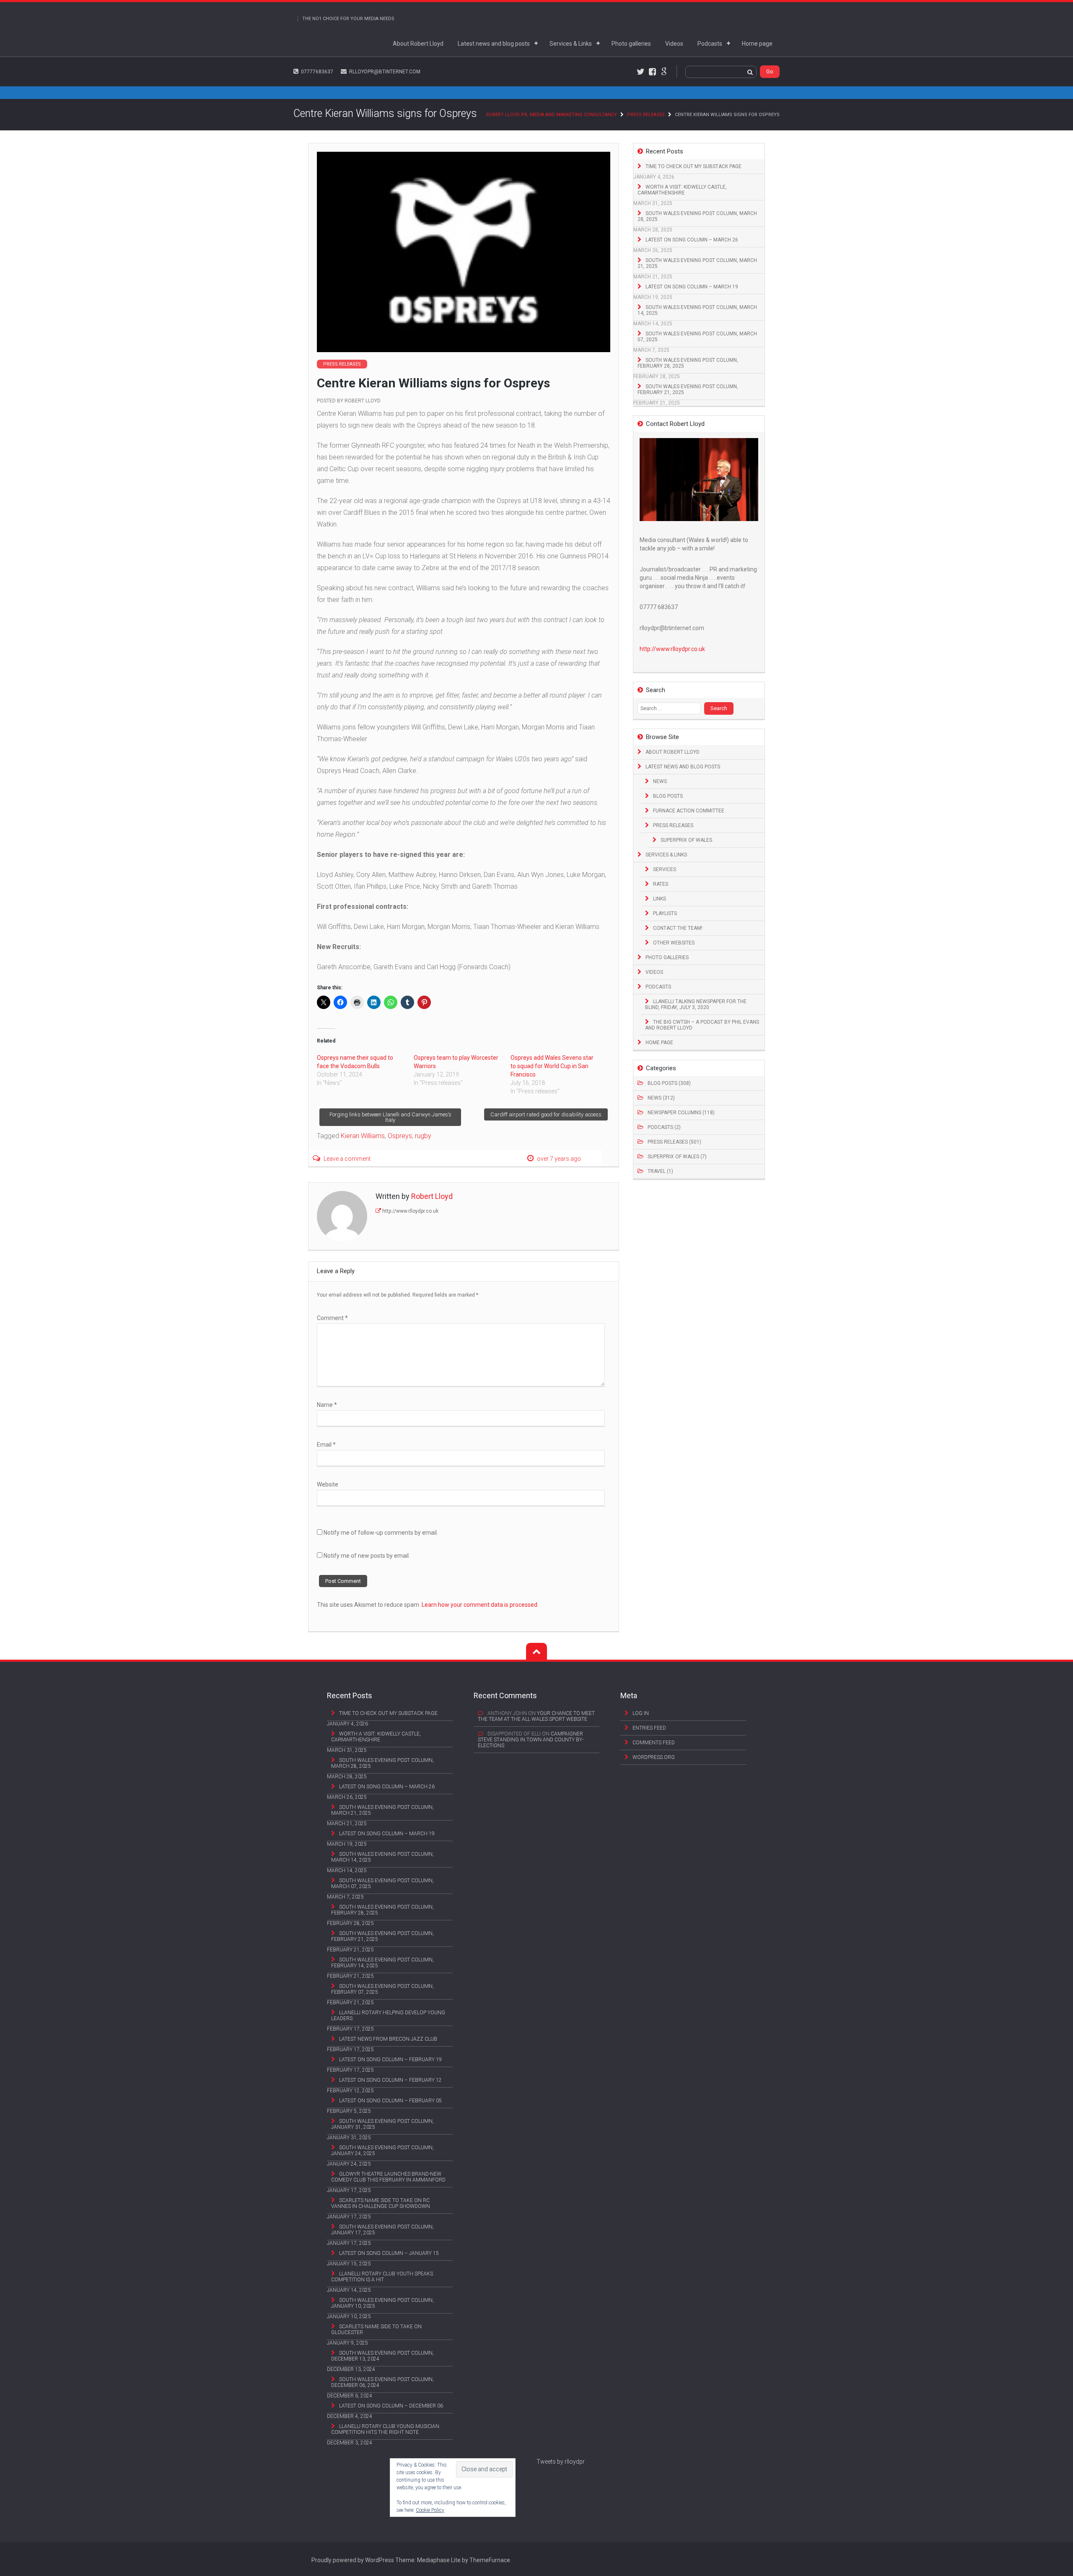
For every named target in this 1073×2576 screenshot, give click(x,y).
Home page (757, 44)
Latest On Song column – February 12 (390, 2080)
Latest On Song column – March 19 (692, 287)
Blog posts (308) (669, 1083)
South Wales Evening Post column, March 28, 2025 (697, 216)
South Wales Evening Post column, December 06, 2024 (382, 2382)
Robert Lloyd (363, 401)
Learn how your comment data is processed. (480, 1605)
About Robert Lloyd (418, 44)
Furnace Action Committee (689, 811)
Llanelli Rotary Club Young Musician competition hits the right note (385, 2429)
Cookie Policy (430, 2510)
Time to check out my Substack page (693, 166)
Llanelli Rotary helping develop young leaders (388, 2016)
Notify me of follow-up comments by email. (381, 1533)
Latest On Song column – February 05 (390, 2101)
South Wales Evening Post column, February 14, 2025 (382, 1963)
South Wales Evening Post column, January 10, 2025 (382, 2303)
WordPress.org (654, 1757)
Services (665, 869)
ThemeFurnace (490, 2560)
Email (326, 1445)
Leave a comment (347, 1159)
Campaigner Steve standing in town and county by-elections (531, 1740)
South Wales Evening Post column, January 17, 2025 (382, 2230)
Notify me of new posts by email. (367, 1556)
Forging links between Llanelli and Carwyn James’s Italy (390, 1117)
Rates (661, 884)
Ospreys (400, 1136)
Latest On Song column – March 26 (692, 240)
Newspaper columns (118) (681, 1113)
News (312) (661, 1098)
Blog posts (668, 796)
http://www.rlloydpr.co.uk (410, 1211)
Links (660, 899)
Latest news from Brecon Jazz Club (388, 2039)
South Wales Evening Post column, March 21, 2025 (697, 263)
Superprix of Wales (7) (677, 1157)
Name (327, 1405)
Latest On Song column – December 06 (391, 2406)
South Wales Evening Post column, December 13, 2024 (382, 2356)
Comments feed (654, 1743)
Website (328, 1484)
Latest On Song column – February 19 (390, 2060)
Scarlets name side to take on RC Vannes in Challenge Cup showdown (381, 2203)
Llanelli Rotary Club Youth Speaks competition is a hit (382, 2277)
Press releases (646, 115)
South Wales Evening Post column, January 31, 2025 (382, 2124)
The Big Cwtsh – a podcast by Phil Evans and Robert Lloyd (702, 1025)
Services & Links (571, 44)
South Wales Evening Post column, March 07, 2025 (697, 337)
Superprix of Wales (686, 840)
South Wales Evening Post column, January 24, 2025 (382, 2151)
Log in (641, 1713)
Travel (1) (660, 1171)
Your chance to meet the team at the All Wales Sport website (536, 1716)
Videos (674, 44)
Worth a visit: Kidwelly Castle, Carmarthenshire (682, 190)
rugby (423, 1136)
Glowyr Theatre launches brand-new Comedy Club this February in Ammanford (388, 2177)
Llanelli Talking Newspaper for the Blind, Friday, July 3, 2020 (696, 1004)
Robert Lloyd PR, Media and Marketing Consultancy (552, 115)
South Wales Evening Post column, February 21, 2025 (688, 389)
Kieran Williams (363, 1136)
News (660, 781)
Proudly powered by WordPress (353, 2560)
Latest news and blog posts (494, 44)
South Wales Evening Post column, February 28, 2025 (688, 363)
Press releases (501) (674, 1142)
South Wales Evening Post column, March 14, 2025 (697, 310)
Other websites (674, 943)
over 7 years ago (559, 1159)
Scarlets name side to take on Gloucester (376, 2330)
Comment (332, 1318)
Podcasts (710, 44)
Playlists (665, 913)
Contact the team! (678, 928)
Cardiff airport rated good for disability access (546, 1114)
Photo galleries (631, 44)
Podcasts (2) (664, 1127)
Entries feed (649, 1728)
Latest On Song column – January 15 (389, 2253)
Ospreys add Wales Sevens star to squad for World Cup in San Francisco (552, 1066)
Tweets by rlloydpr (561, 2462)
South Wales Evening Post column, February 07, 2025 (382, 1989)
